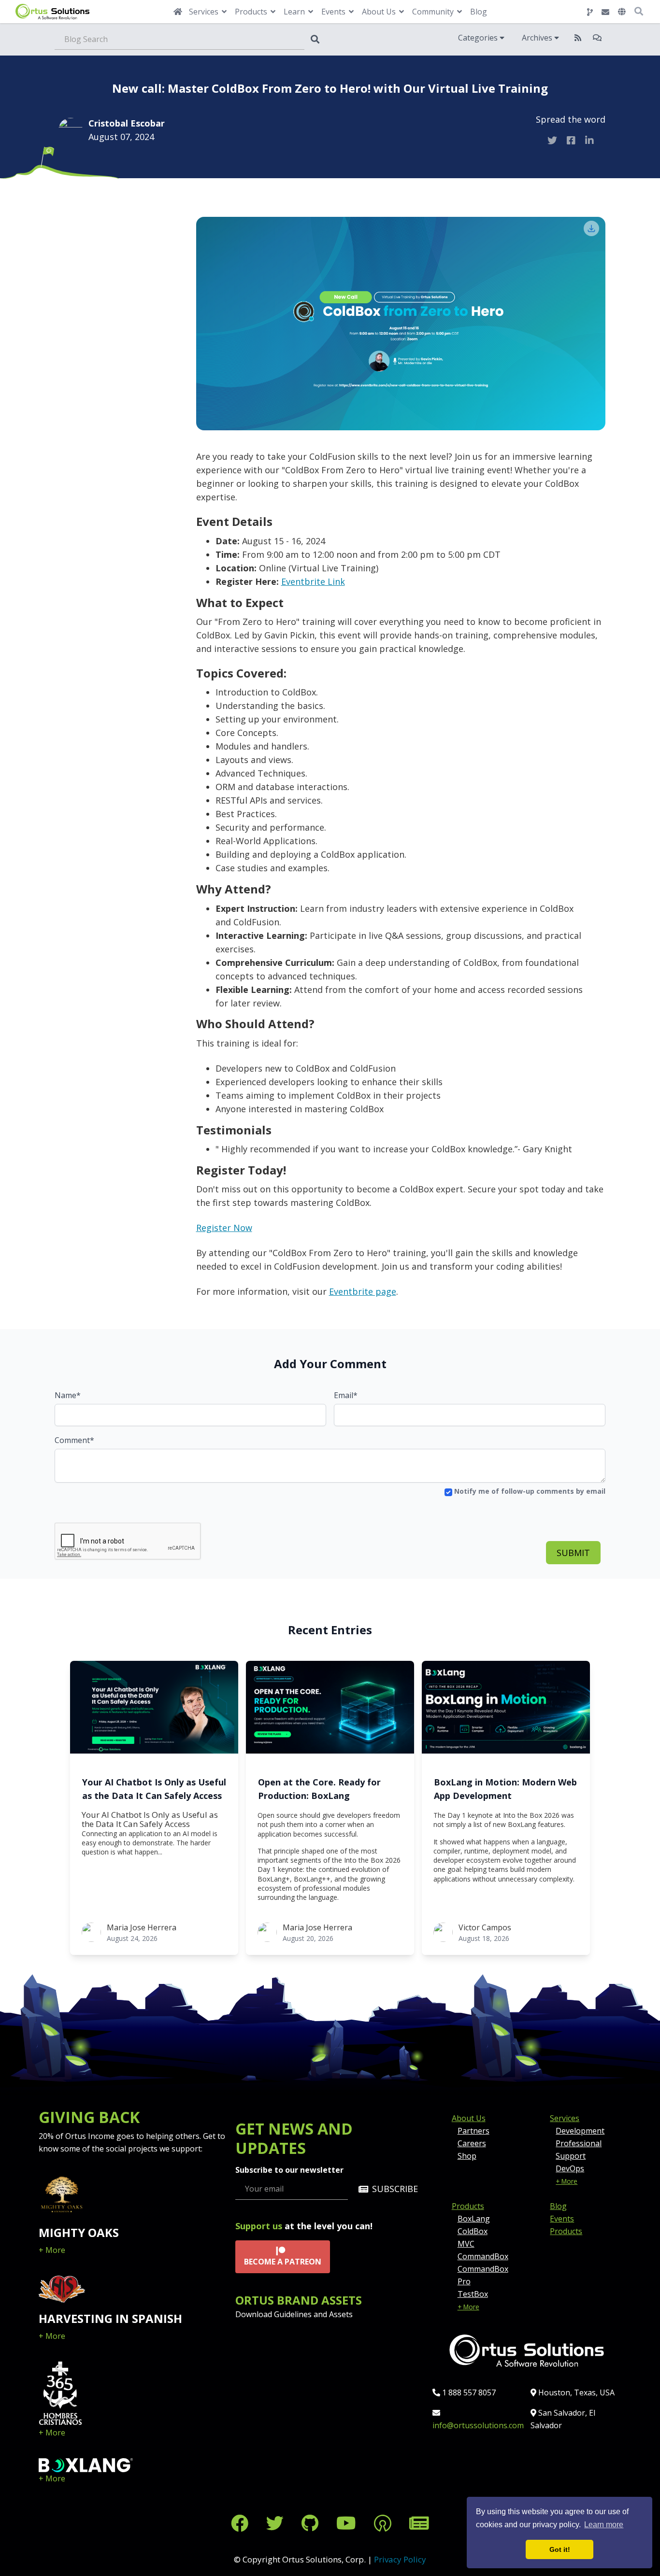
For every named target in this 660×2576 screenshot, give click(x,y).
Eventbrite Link (313, 581)
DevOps (570, 2168)
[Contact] (605, 12)
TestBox (473, 2294)
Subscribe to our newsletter (289, 2170)
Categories (479, 38)
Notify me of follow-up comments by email (529, 1491)
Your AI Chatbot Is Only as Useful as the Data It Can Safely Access (154, 1789)
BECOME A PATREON (283, 2262)
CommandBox (483, 2256)
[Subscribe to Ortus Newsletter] (419, 2523)
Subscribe (395, 2189)
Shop (467, 2156)
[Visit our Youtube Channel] (348, 2523)
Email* (346, 1395)
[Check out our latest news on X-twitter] (277, 2523)
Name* (68, 1395)
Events (562, 2219)
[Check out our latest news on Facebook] (242, 2523)
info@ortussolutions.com (478, 2425)
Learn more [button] (604, 2525)
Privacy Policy (400, 2559)
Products (468, 2206)
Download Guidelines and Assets (294, 2314)
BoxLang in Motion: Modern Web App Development (505, 1789)
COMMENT (103, 235)
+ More (52, 2250)
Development (580, 2131)
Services (565, 2118)
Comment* (74, 1440)
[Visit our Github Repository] (312, 2523)
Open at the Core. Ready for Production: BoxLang (319, 1789)
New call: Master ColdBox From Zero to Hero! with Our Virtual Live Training (330, 88)
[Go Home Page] (178, 12)
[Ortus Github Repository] (590, 12)
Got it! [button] (560, 2549)
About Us (469, 2118)
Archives (538, 38)
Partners (473, 2131)
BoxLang (474, 2219)
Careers (472, 2143)
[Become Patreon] (385, 2523)
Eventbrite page (363, 1291)
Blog (479, 12)
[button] (622, 12)
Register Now (224, 1228)
